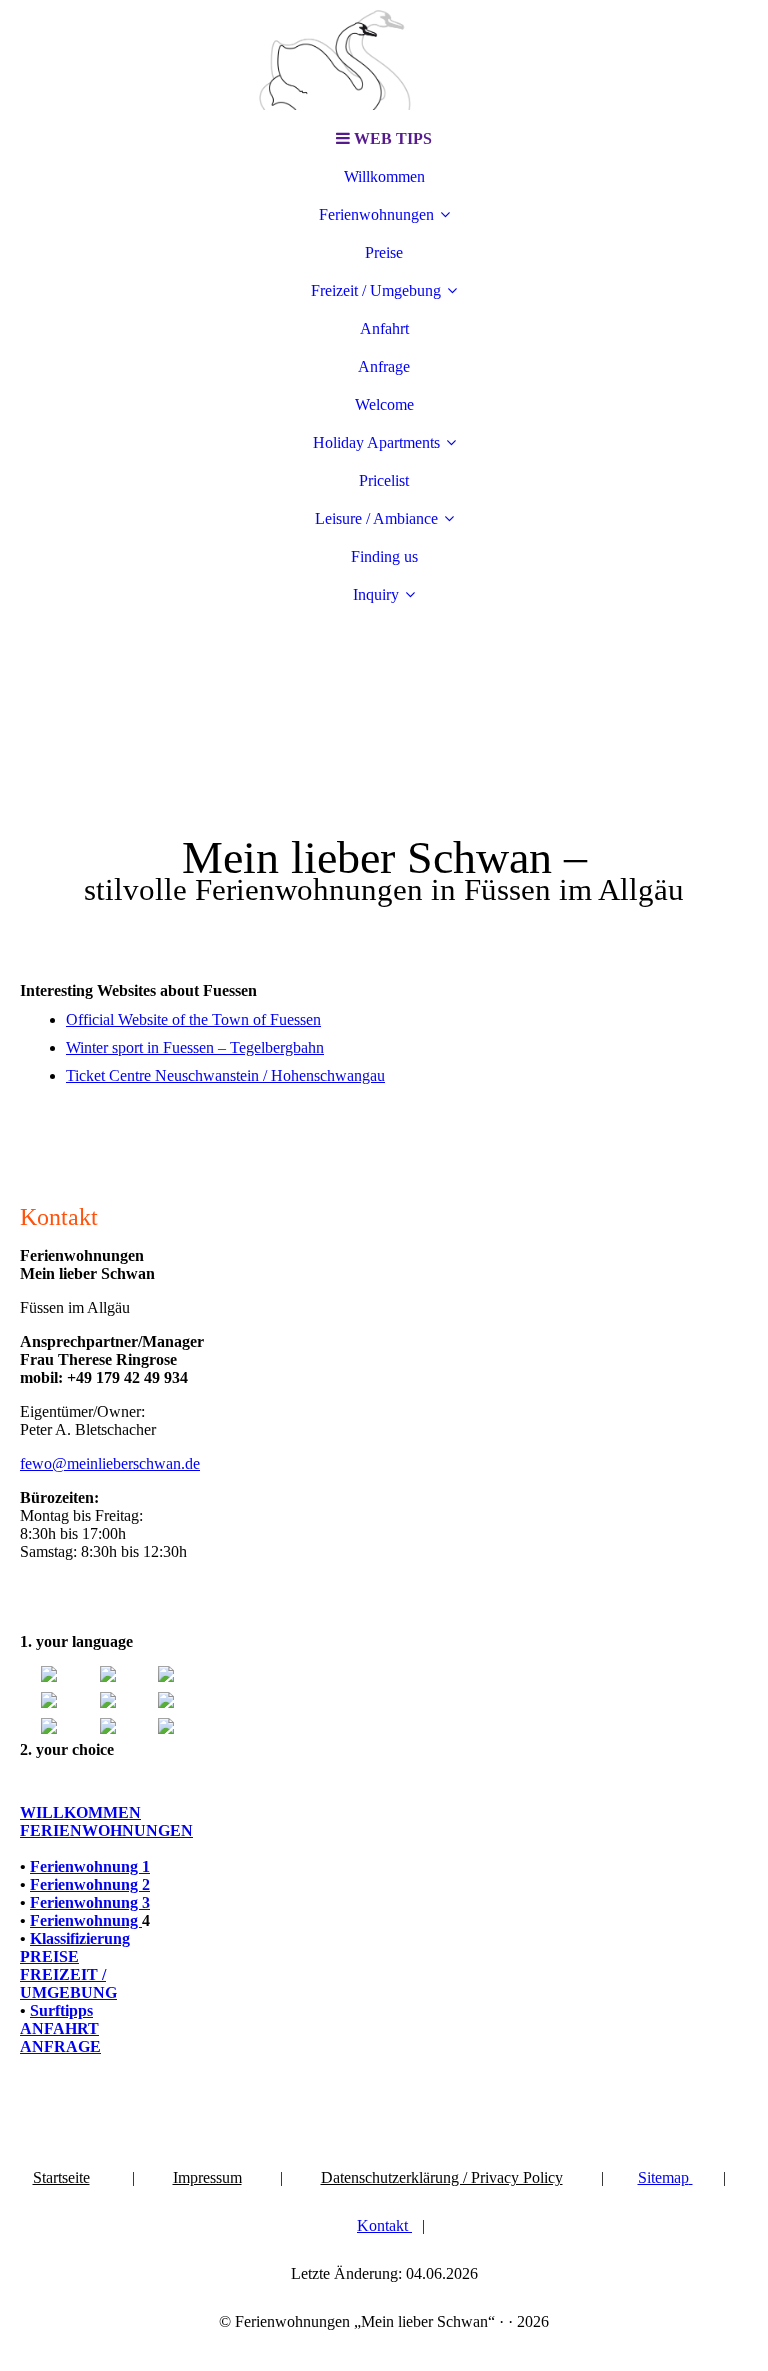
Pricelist (384, 480)
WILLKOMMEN (80, 1812)
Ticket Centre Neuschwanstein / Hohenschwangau (225, 1075)
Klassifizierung (80, 1938)
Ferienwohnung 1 (90, 1866)
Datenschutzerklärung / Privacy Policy (442, 2177)
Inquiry (376, 594)
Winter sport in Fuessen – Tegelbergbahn (195, 1047)
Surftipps (61, 2010)
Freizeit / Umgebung (376, 290)
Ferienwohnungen (376, 214)
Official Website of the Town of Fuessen (193, 1019)
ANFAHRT (59, 2028)
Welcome (384, 404)
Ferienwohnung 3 (90, 1902)
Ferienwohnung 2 (90, 1884)
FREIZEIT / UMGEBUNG (68, 1983)
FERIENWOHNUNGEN (106, 1830)
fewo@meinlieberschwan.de (110, 1463)
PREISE (49, 1956)
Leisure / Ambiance (376, 518)
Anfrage (384, 366)
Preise (384, 252)
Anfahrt (384, 328)
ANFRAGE (60, 2046)
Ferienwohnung (86, 1920)
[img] (384, 60)
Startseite (61, 2177)
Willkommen (384, 176)
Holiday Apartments (376, 442)
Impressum (207, 2177)
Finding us (384, 556)
